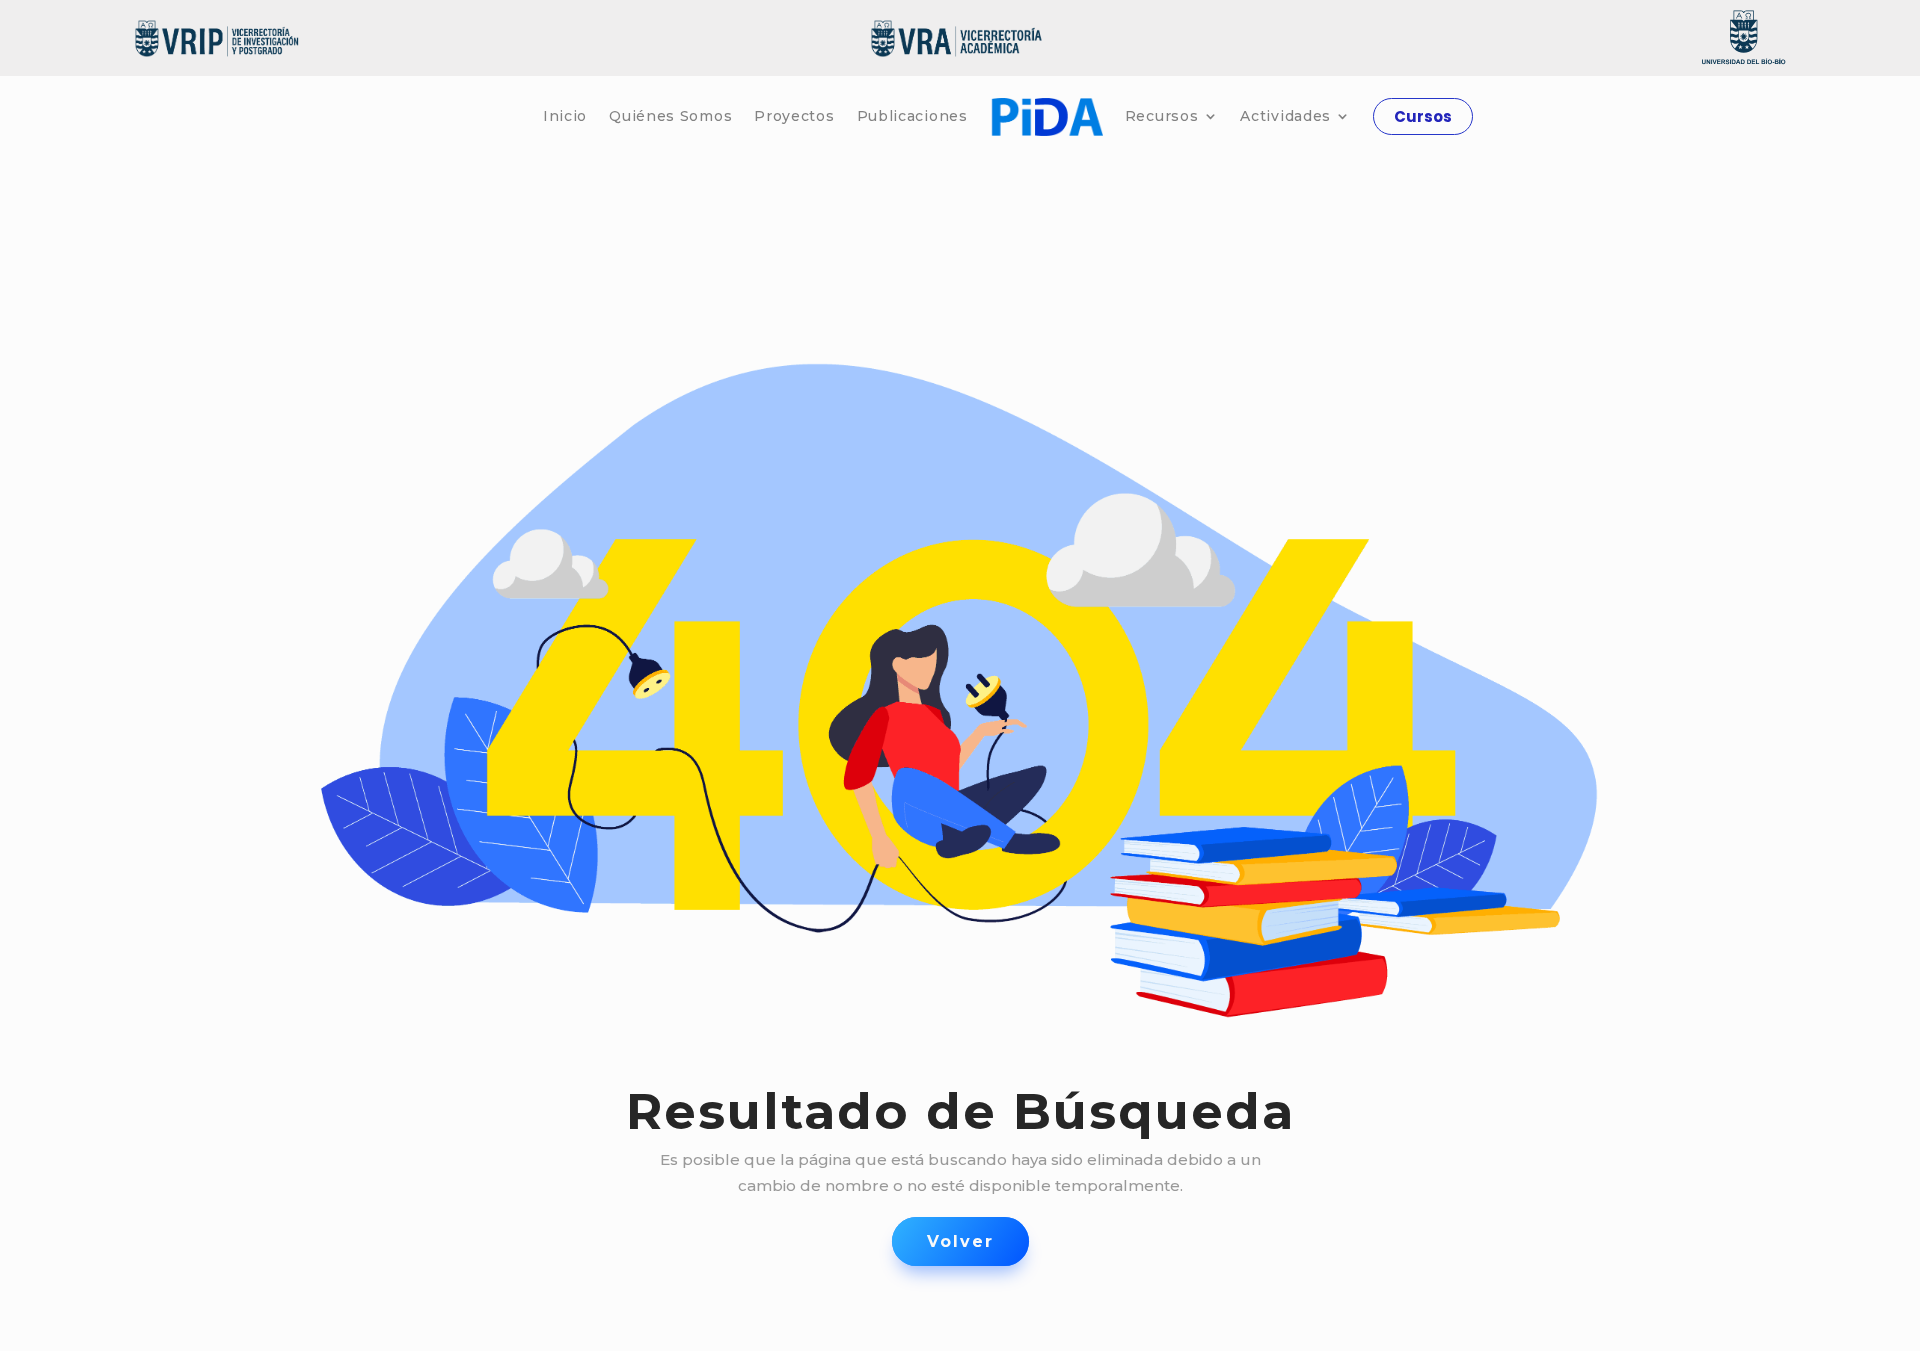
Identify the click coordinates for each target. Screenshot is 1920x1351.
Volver (960, 1241)
